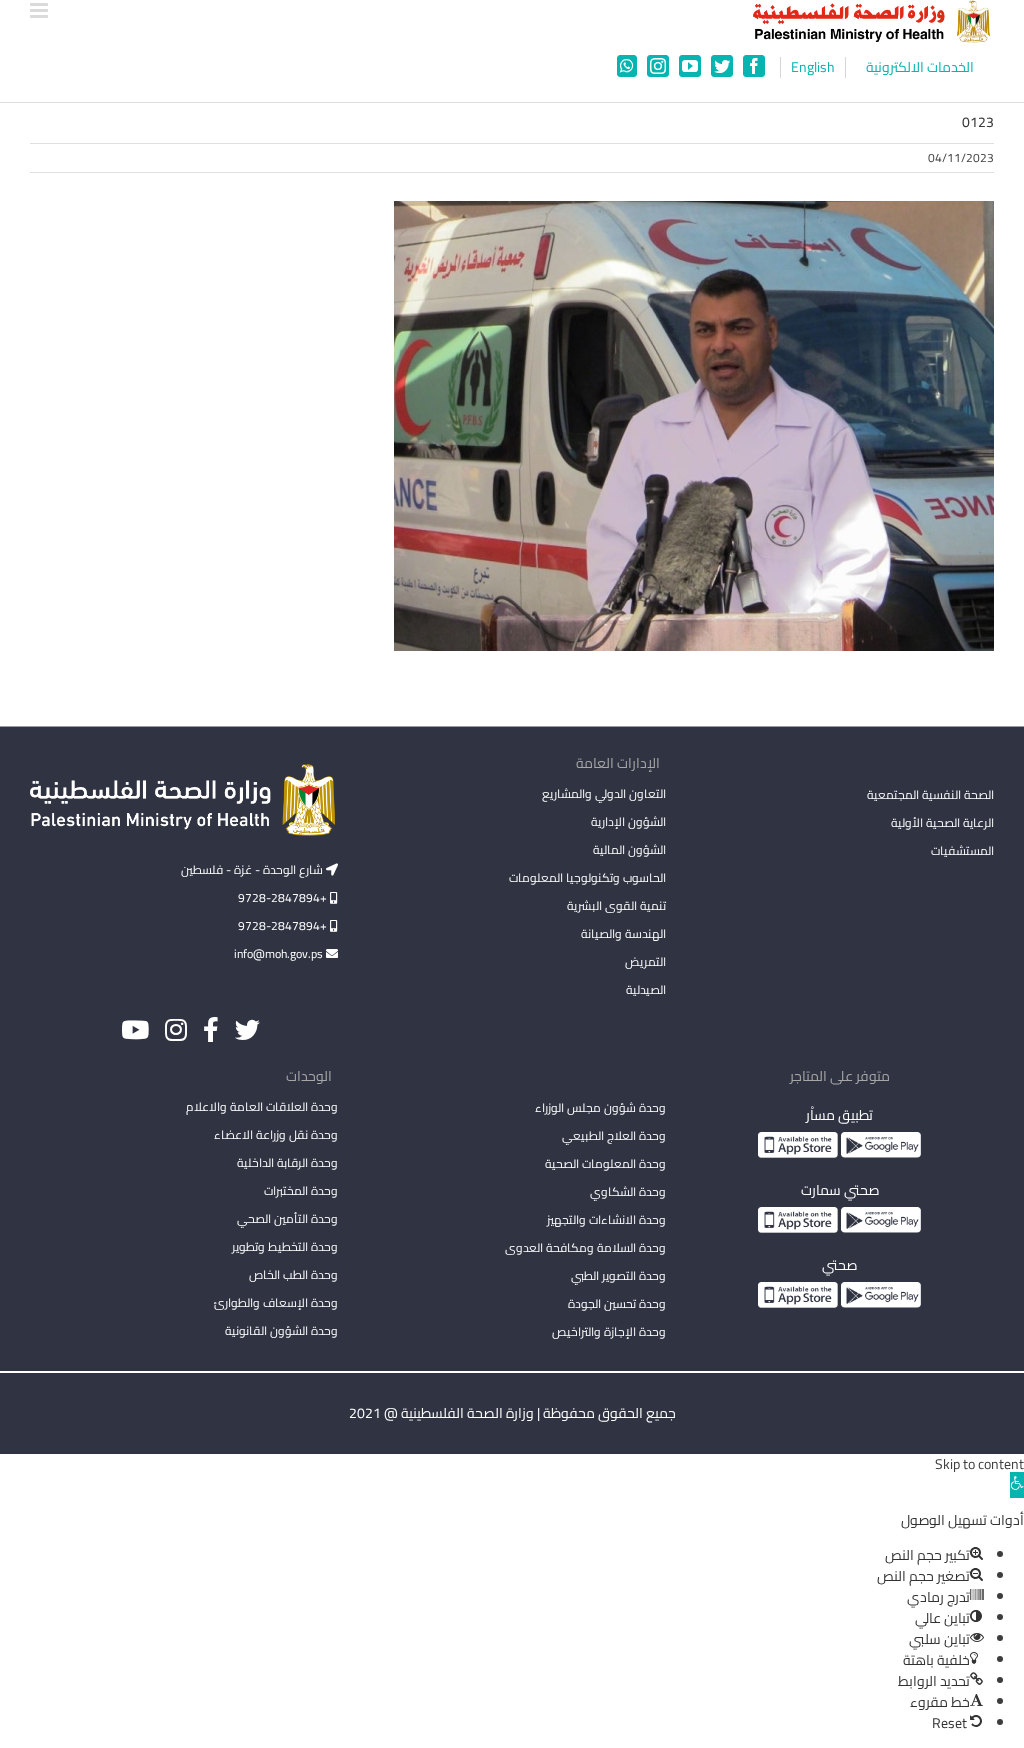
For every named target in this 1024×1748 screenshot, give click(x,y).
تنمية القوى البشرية (616, 905)
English (813, 67)
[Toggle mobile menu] (40, 10)
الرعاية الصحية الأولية (942, 822)
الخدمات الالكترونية (920, 67)
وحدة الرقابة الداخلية (287, 1162)
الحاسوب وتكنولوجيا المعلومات (587, 877)
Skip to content (979, 1464)
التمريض (645, 961)
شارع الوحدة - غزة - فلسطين (253, 869)
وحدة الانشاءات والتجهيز (606, 1219)
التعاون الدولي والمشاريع (604, 793)
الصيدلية (646, 989)
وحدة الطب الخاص (293, 1274)
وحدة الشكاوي (628, 1191)
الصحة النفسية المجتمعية (930, 796)
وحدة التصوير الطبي (618, 1275)
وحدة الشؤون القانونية (281, 1330)
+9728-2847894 (284, 897)
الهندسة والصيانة (623, 933)
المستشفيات (962, 850)
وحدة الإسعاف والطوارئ (276, 1302)
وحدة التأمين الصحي (287, 1218)
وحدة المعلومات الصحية (605, 1163)
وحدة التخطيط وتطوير (285, 1246)
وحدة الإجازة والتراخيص (609, 1331)
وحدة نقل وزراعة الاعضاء (276, 1134)
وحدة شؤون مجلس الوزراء (600, 1109)
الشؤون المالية (629, 849)
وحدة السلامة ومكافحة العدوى (585, 1247)
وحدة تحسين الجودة (617, 1303)
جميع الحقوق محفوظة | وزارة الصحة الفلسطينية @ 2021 (512, 1413)
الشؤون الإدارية (628, 821)
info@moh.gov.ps (280, 953)
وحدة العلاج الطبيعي (614, 1135)
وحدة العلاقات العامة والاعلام (262, 1106)
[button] (1017, 1485)
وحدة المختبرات (301, 1190)
